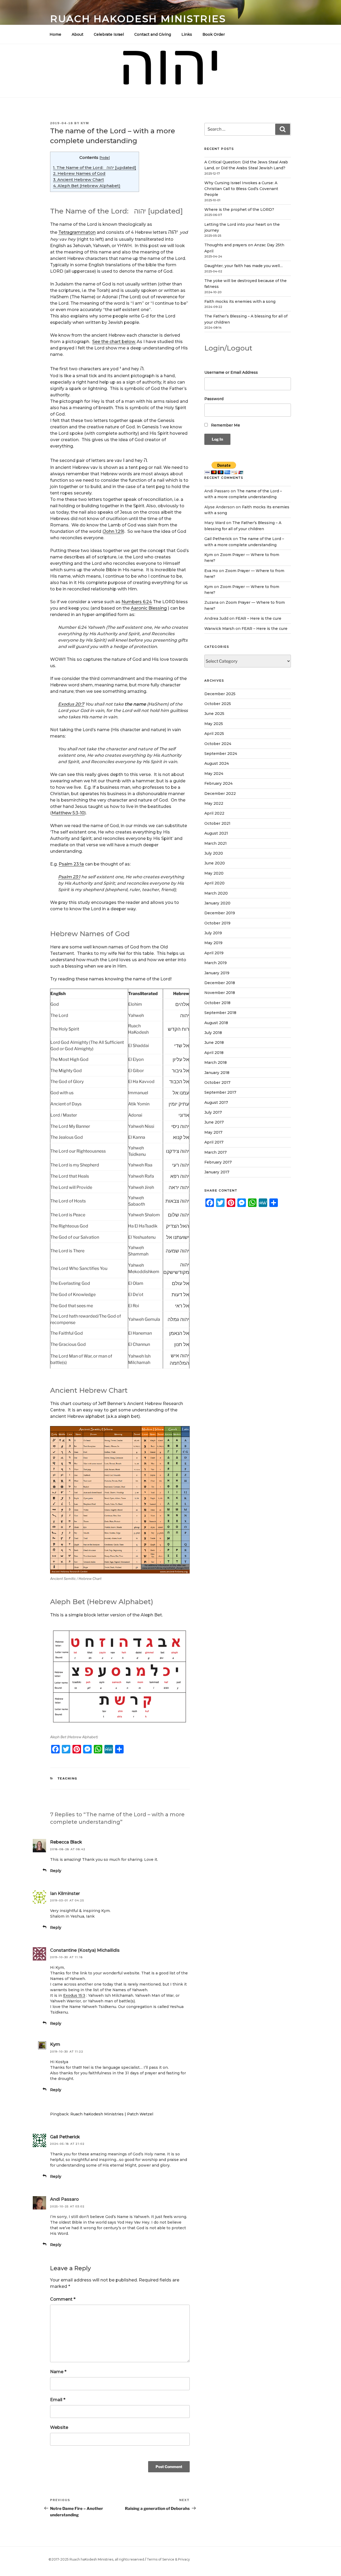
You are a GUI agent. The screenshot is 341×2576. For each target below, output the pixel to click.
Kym (85, 123)
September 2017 (220, 1092)
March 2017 (216, 1152)
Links (187, 34)
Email (58, 2400)
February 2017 (218, 1162)
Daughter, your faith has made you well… (243, 266)
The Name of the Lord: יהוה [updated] (95, 168)
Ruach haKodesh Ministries (138, 19)
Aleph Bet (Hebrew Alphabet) (87, 186)
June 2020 (215, 863)
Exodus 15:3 (74, 1995)
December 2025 (220, 694)
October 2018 (217, 1003)
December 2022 (220, 794)
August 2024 (217, 763)
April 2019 (214, 953)
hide (105, 158)
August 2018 (216, 1023)
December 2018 (220, 983)
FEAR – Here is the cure (258, 618)
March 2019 (216, 963)
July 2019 (213, 933)
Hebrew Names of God (79, 173)
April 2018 (214, 1053)
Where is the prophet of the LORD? (239, 210)
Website (59, 2427)
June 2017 (214, 1122)
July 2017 (213, 1112)
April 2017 (214, 1142)
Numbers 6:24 (137, 602)
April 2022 (214, 813)
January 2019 (217, 973)
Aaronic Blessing (149, 608)
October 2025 (218, 704)
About (78, 34)
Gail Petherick (65, 2137)
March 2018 (216, 1062)
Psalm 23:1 (69, 877)
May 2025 (214, 724)
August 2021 (216, 833)
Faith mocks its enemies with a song (240, 301)
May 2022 (214, 803)
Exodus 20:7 (71, 704)
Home (55, 34)
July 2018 (213, 1033)
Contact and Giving (153, 34)
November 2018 (220, 993)
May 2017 (213, 1132)
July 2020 (214, 853)
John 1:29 (113, 531)
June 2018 (214, 1043)
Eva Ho (211, 571)
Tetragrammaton (77, 232)
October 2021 (217, 823)
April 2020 (214, 883)
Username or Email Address (231, 372)
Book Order (214, 34)
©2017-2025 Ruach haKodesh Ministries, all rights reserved (96, 2559)
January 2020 (217, 903)
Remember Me (225, 425)
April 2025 (214, 734)
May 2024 (214, 774)
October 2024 (218, 744)
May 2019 (213, 943)
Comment (63, 2299)
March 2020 (216, 893)
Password (214, 399)
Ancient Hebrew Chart (78, 180)
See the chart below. (114, 342)
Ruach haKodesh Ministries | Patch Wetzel (112, 2114)
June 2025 (214, 714)
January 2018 (217, 1073)
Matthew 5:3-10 (68, 813)
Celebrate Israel (109, 34)
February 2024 (218, 783)
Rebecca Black (66, 1842)
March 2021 (216, 843)
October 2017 (217, 1082)
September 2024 (221, 754)
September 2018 (220, 1013)
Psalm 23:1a (71, 864)
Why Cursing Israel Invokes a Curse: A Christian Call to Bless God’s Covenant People (241, 189)
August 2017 (216, 1102)
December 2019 (220, 913)
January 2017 (217, 1172)
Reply (56, 1871)
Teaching (68, 1778)
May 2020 (214, 873)
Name (58, 2372)
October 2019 (217, 923)
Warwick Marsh (219, 629)
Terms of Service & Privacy (168, 2559)
